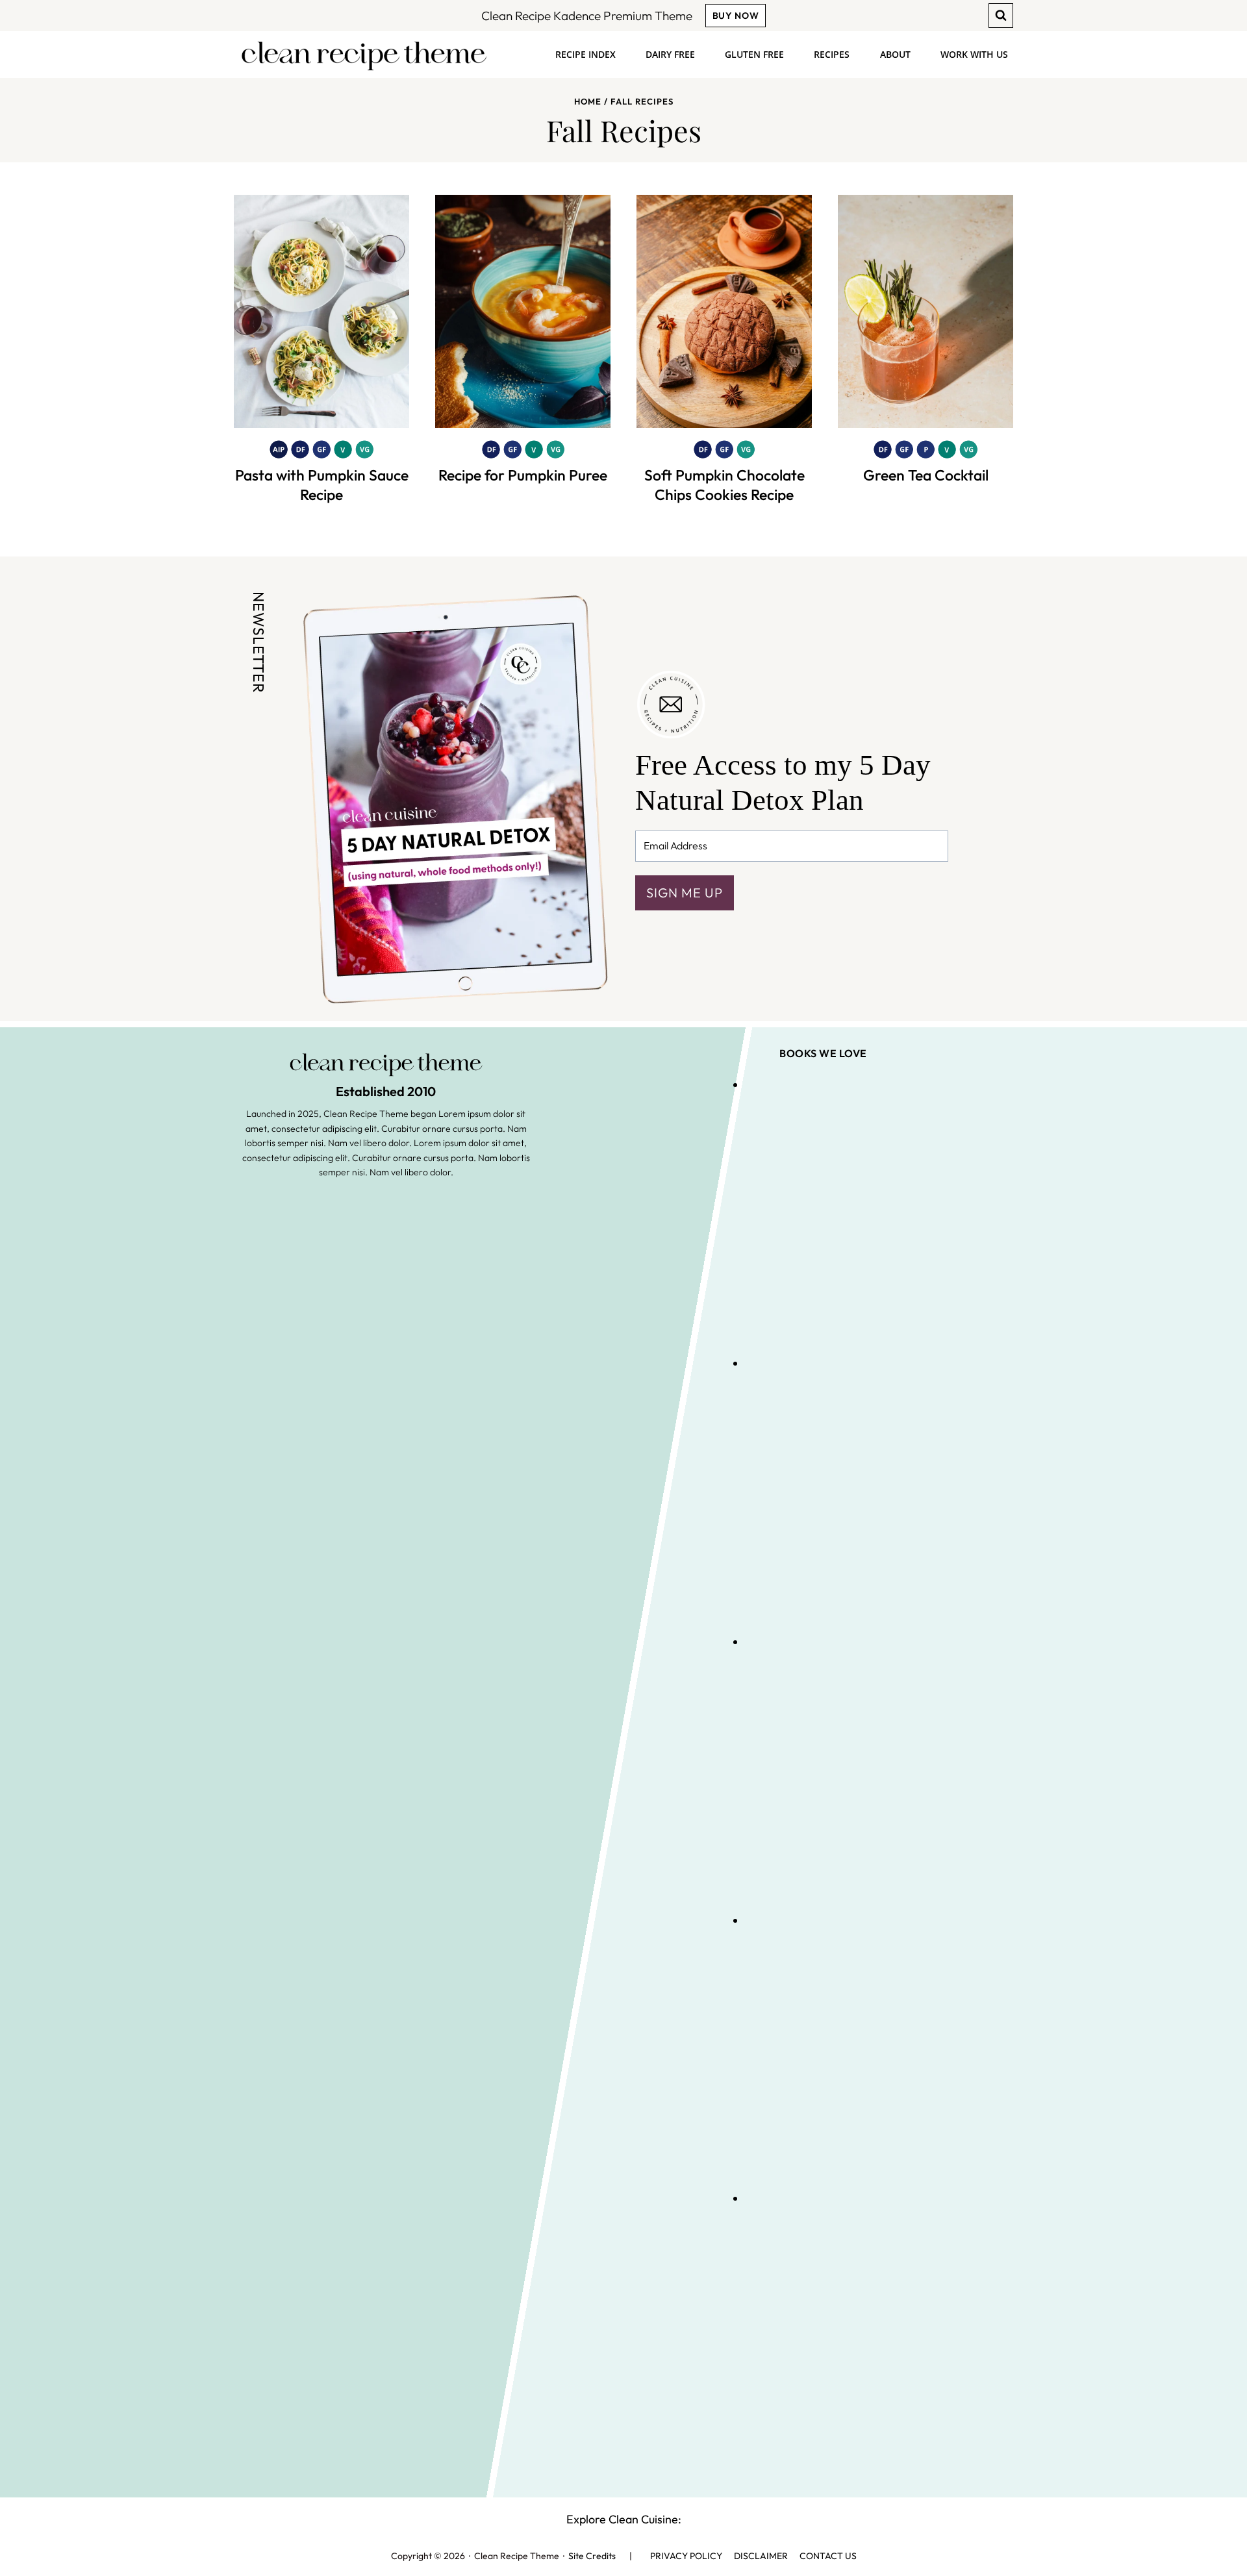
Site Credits (592, 2556)
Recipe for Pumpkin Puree (523, 475)
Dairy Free (670, 54)
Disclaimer (761, 2556)
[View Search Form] (1001, 16)
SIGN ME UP (685, 893)
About (895, 54)
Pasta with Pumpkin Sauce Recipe (322, 485)
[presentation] (321, 311)
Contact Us (828, 2556)
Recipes (832, 54)
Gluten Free (754, 54)
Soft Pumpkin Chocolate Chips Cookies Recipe (724, 485)
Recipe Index (586, 54)
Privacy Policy (686, 2556)
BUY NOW (736, 16)
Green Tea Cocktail (926, 475)
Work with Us (974, 54)
